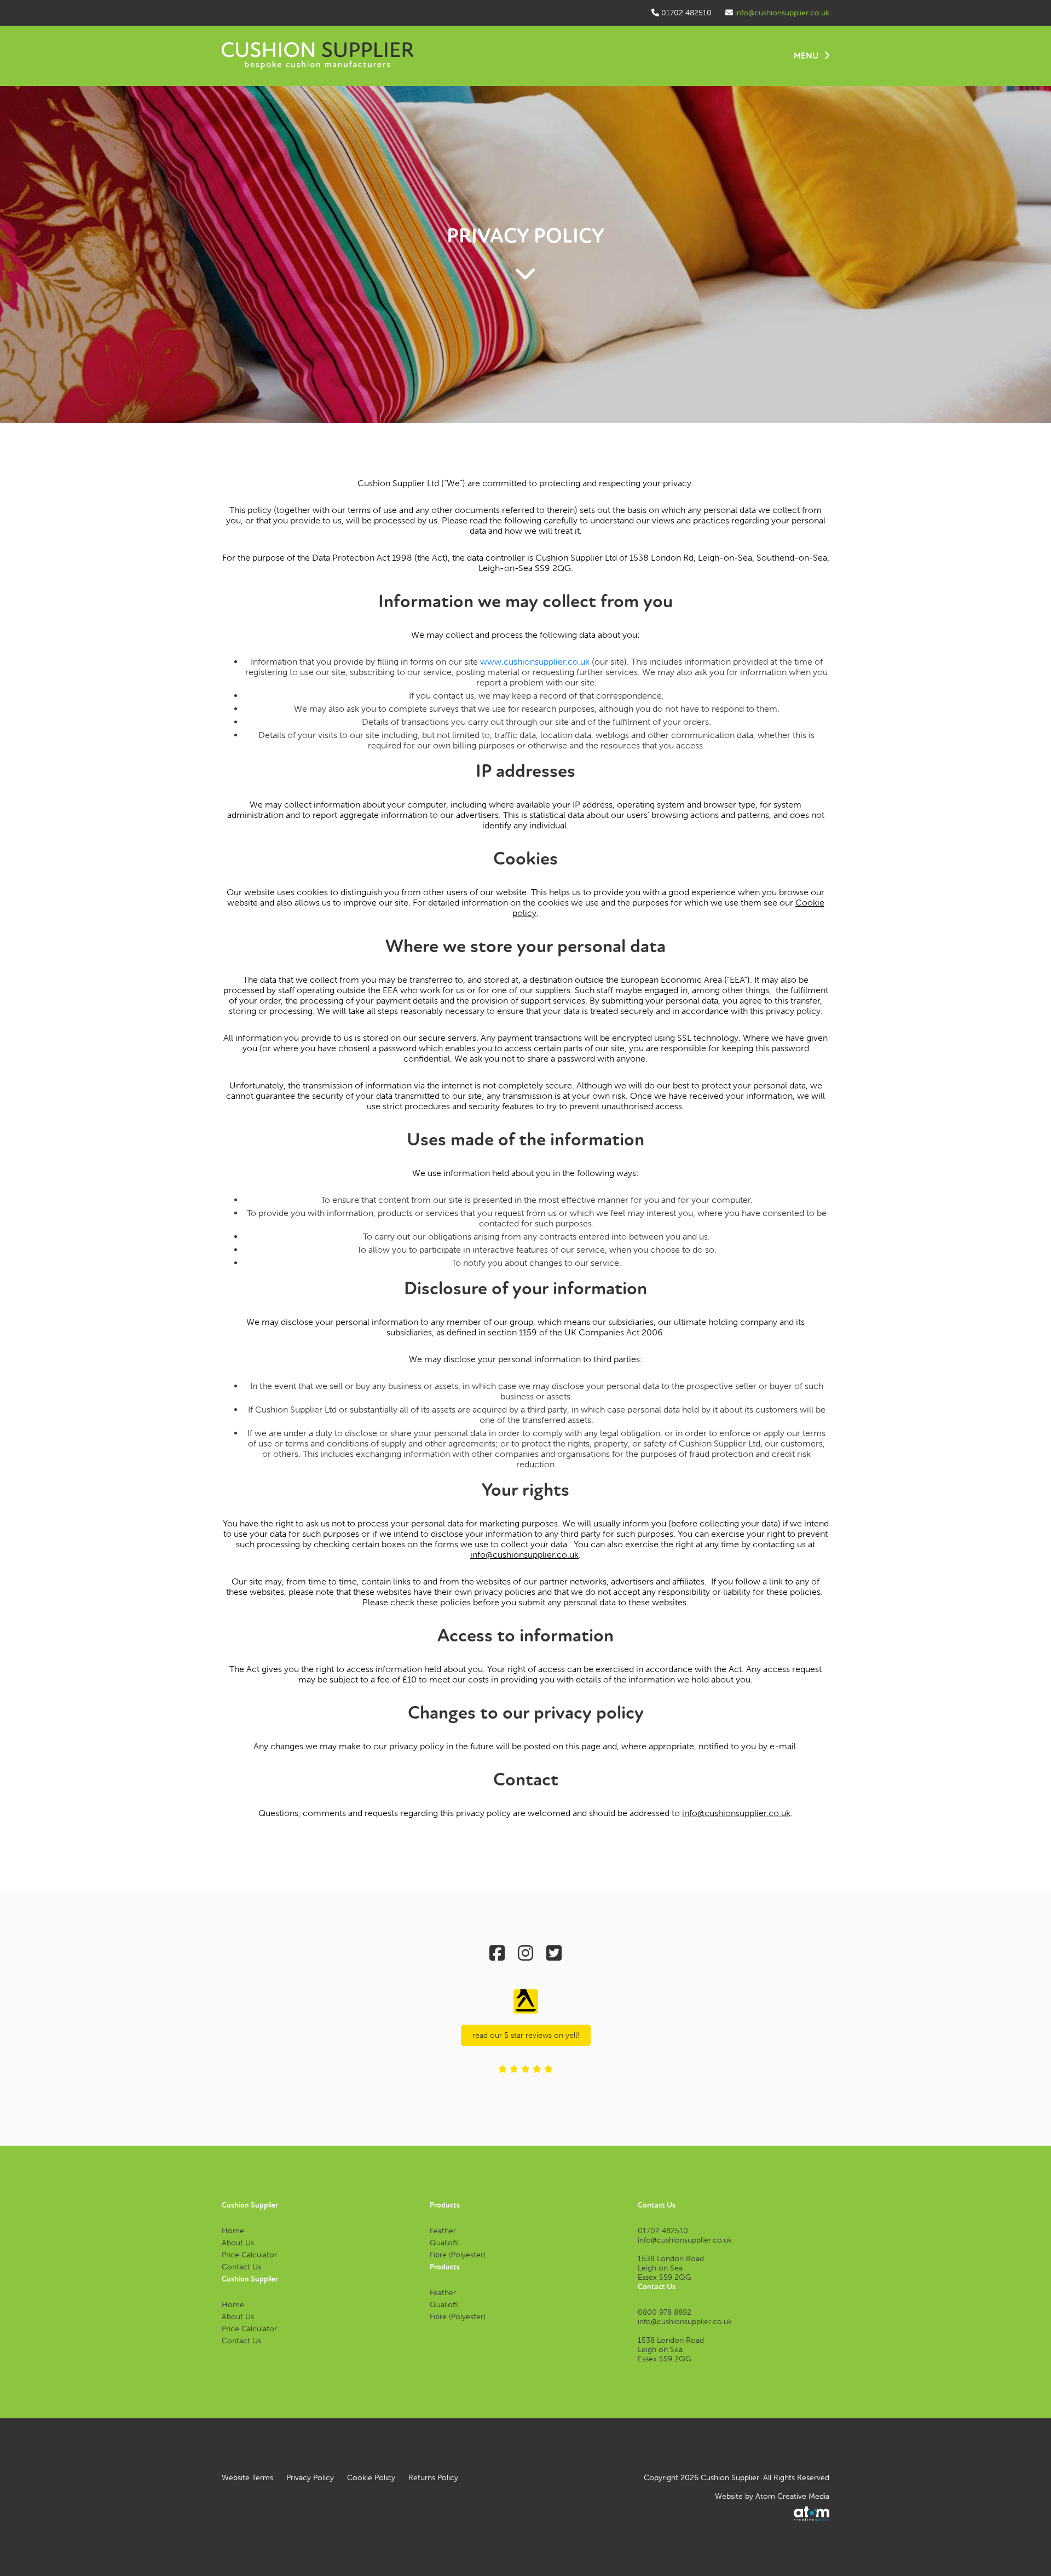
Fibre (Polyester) (458, 2255)
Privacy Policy (310, 2478)
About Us (238, 2243)
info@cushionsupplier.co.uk (782, 13)
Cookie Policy (371, 2478)
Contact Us (241, 2267)
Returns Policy (433, 2478)
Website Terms (247, 2478)
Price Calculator (249, 2255)
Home (233, 2231)
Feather (443, 2231)
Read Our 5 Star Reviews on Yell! (526, 2035)
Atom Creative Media (792, 2496)
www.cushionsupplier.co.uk (535, 662)
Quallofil (444, 2243)
